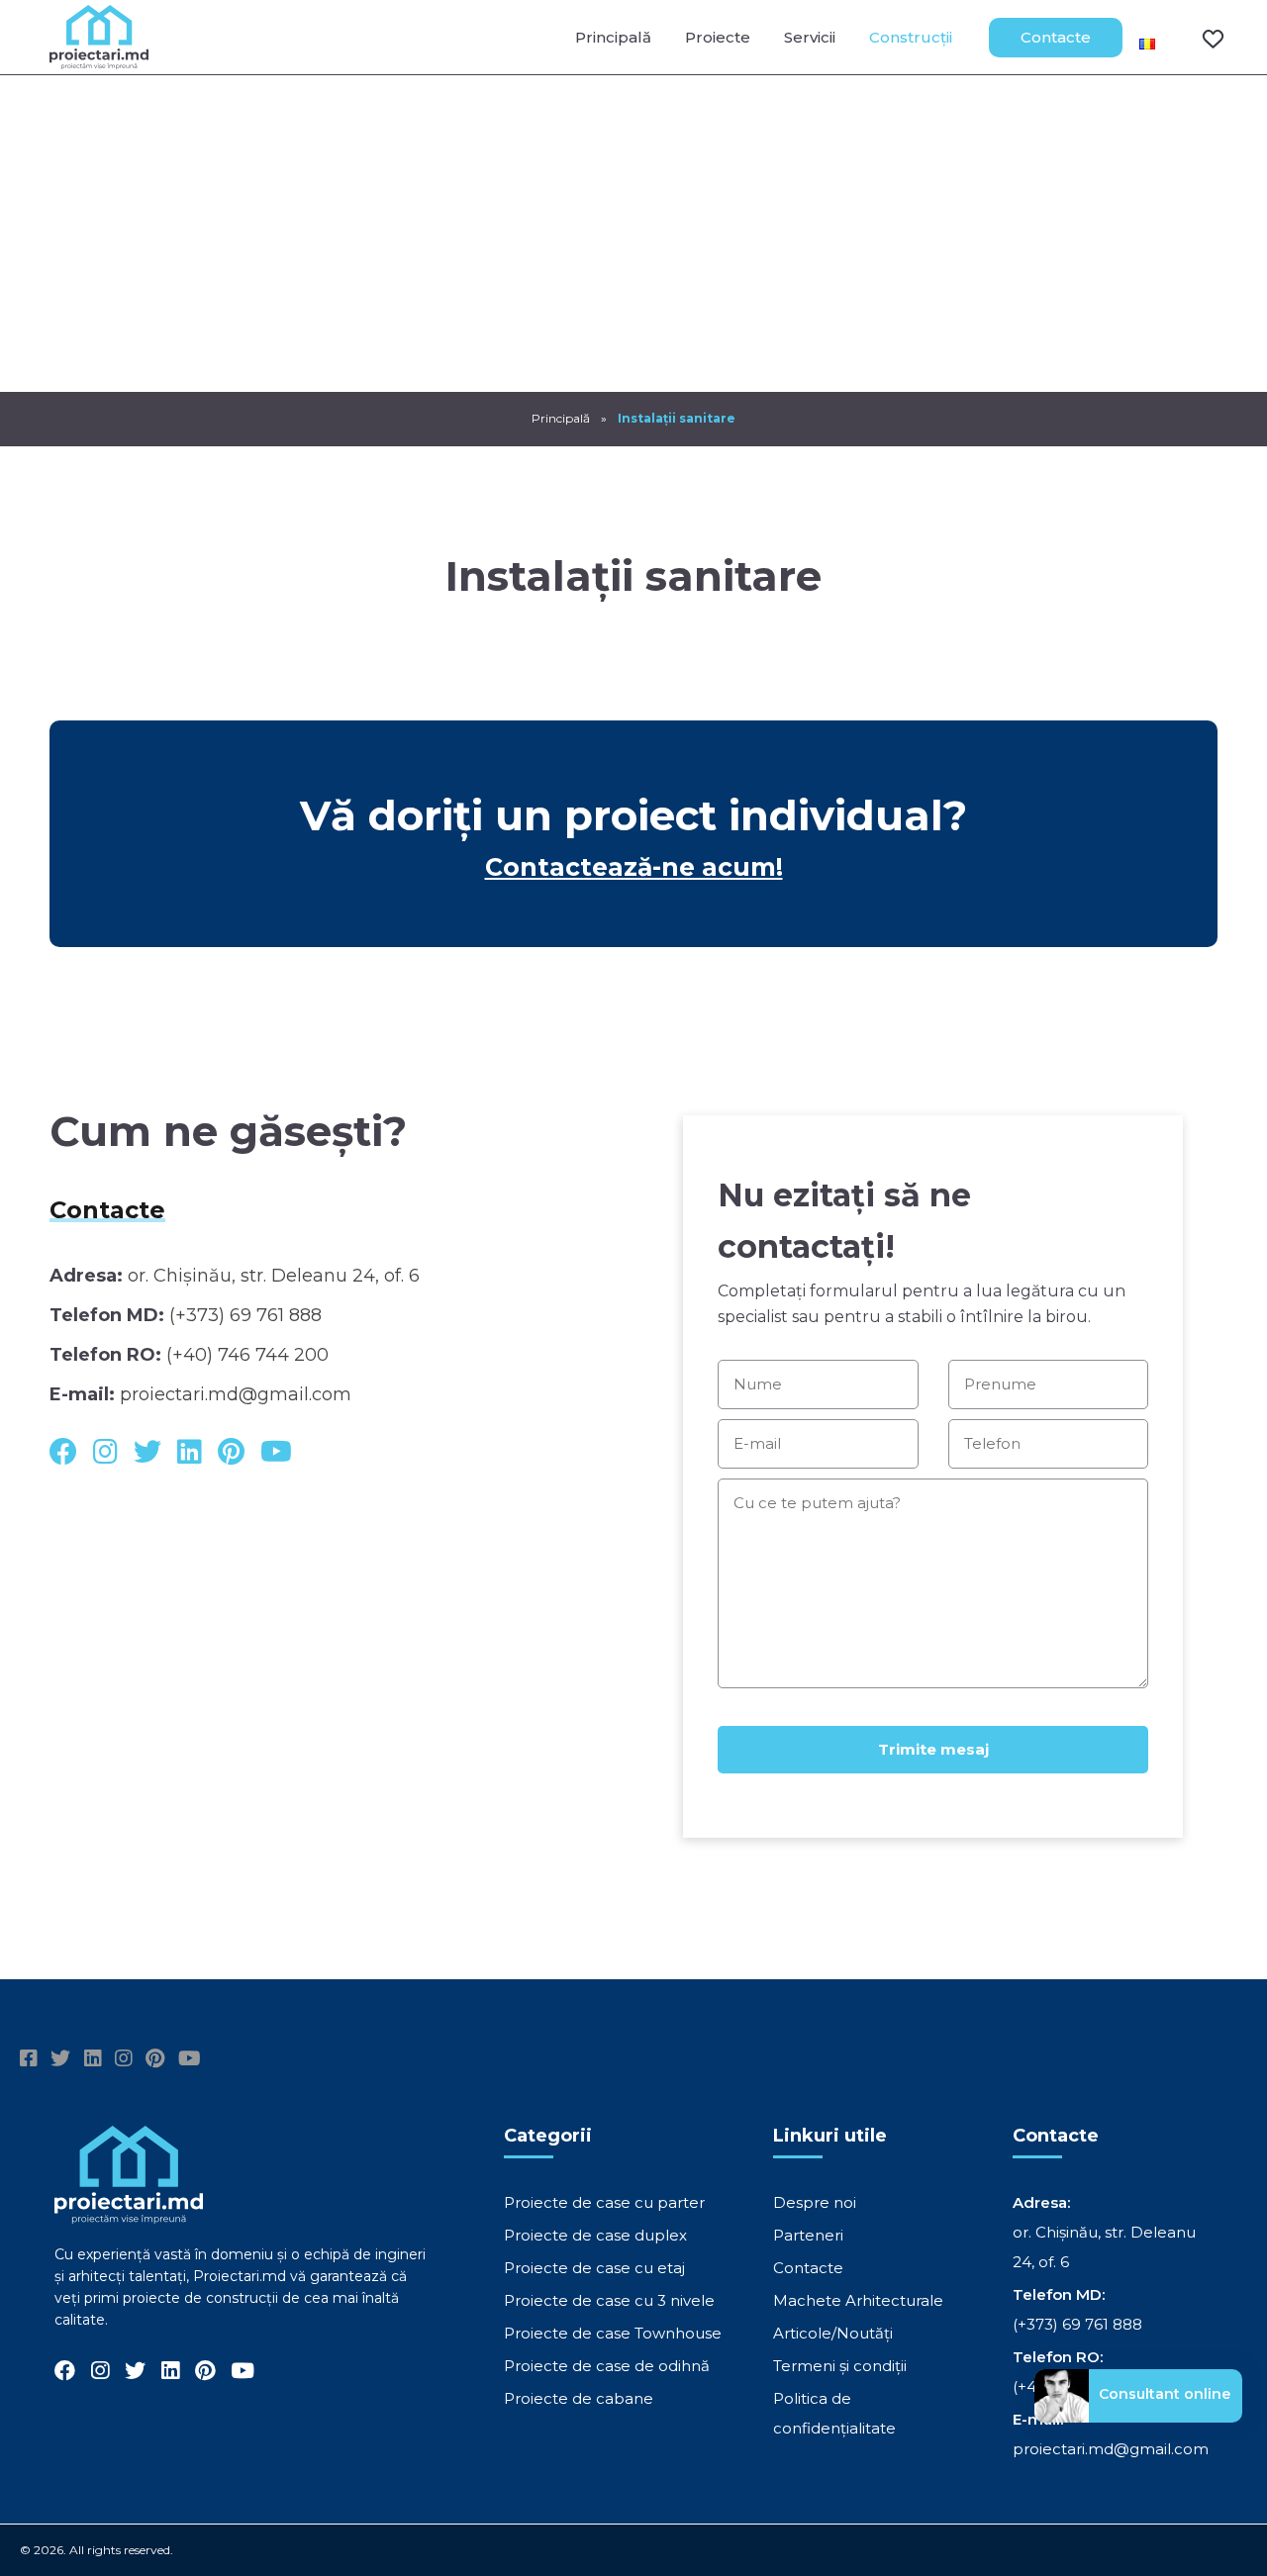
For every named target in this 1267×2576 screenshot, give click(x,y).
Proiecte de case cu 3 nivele (609, 2300)
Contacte (1056, 37)
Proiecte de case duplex (595, 2235)
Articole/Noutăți (833, 2333)
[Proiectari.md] (99, 60)
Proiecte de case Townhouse (613, 2333)
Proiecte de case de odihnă (607, 2366)
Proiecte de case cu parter (604, 2202)
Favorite (1201, 38)
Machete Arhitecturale (858, 2300)
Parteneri (808, 2235)
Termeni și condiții (840, 2366)
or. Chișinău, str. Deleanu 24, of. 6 (274, 1276)
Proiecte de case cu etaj (594, 2268)
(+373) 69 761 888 (245, 1315)
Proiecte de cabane (579, 2398)
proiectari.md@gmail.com (236, 1394)
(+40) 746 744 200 (247, 1355)
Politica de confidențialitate (834, 2413)
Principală (613, 37)
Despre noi (815, 2202)
